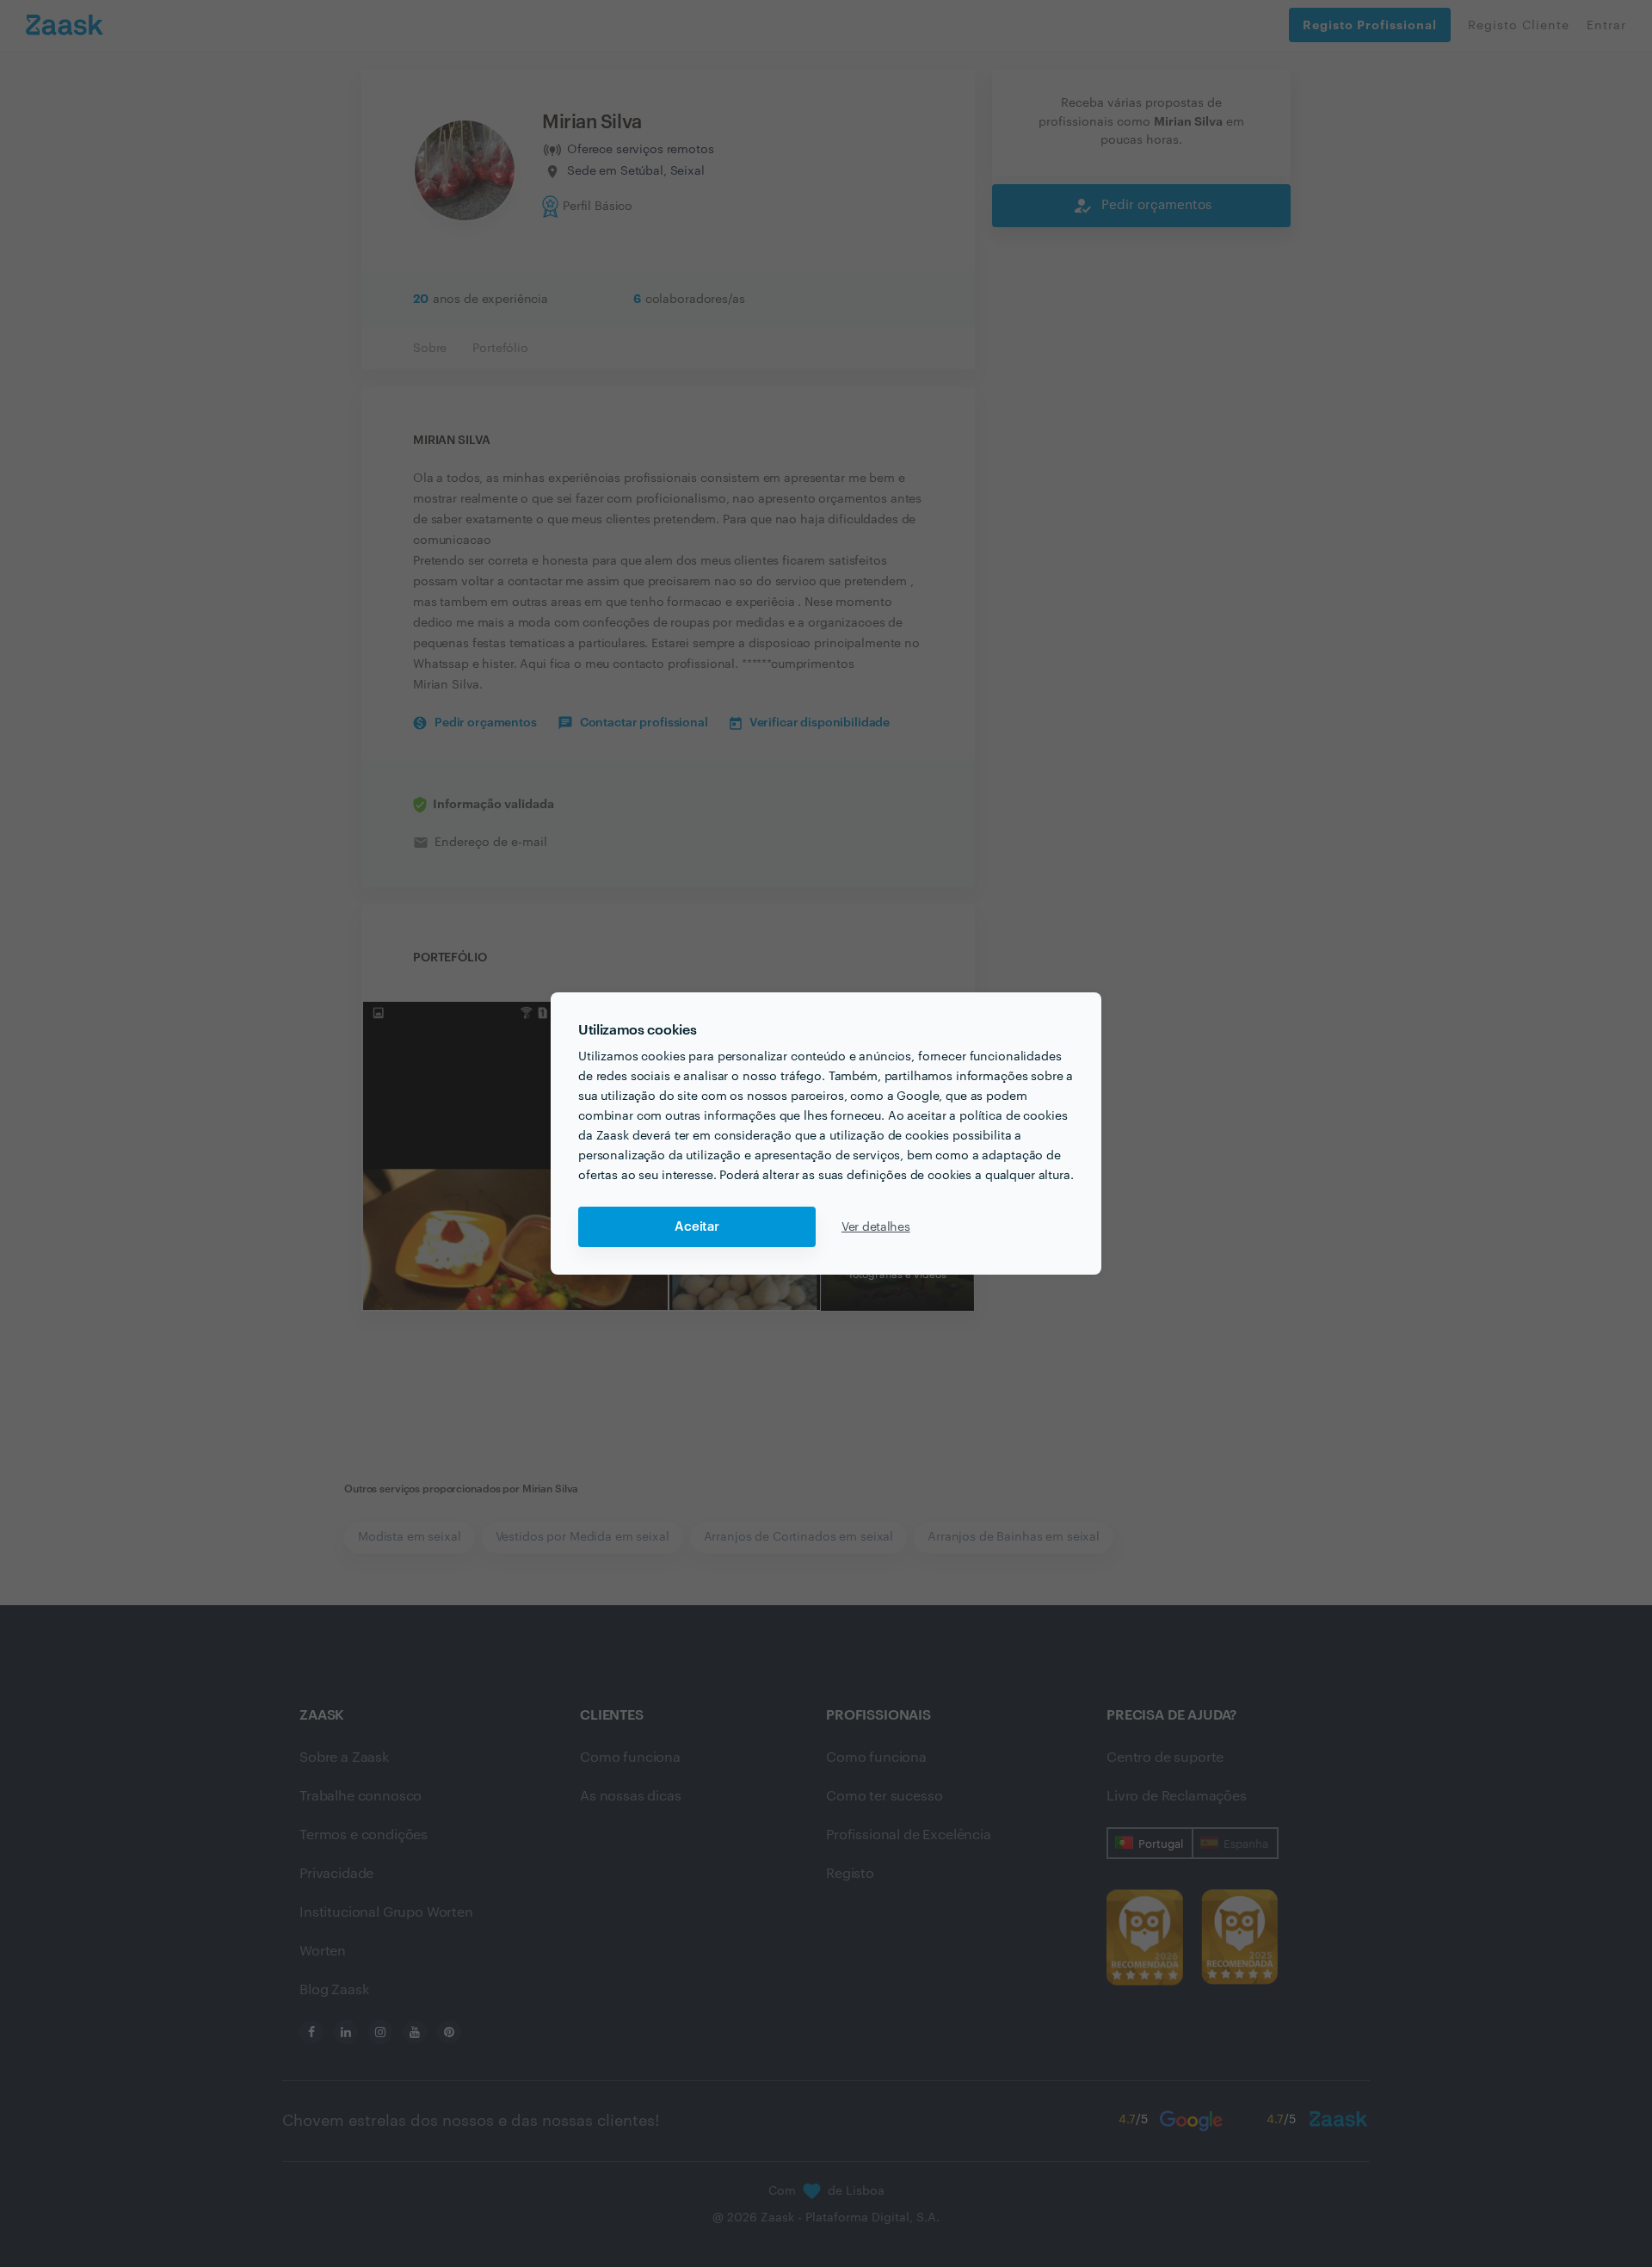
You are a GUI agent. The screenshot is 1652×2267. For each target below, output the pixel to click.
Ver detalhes (876, 1227)
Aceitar (697, 1227)
